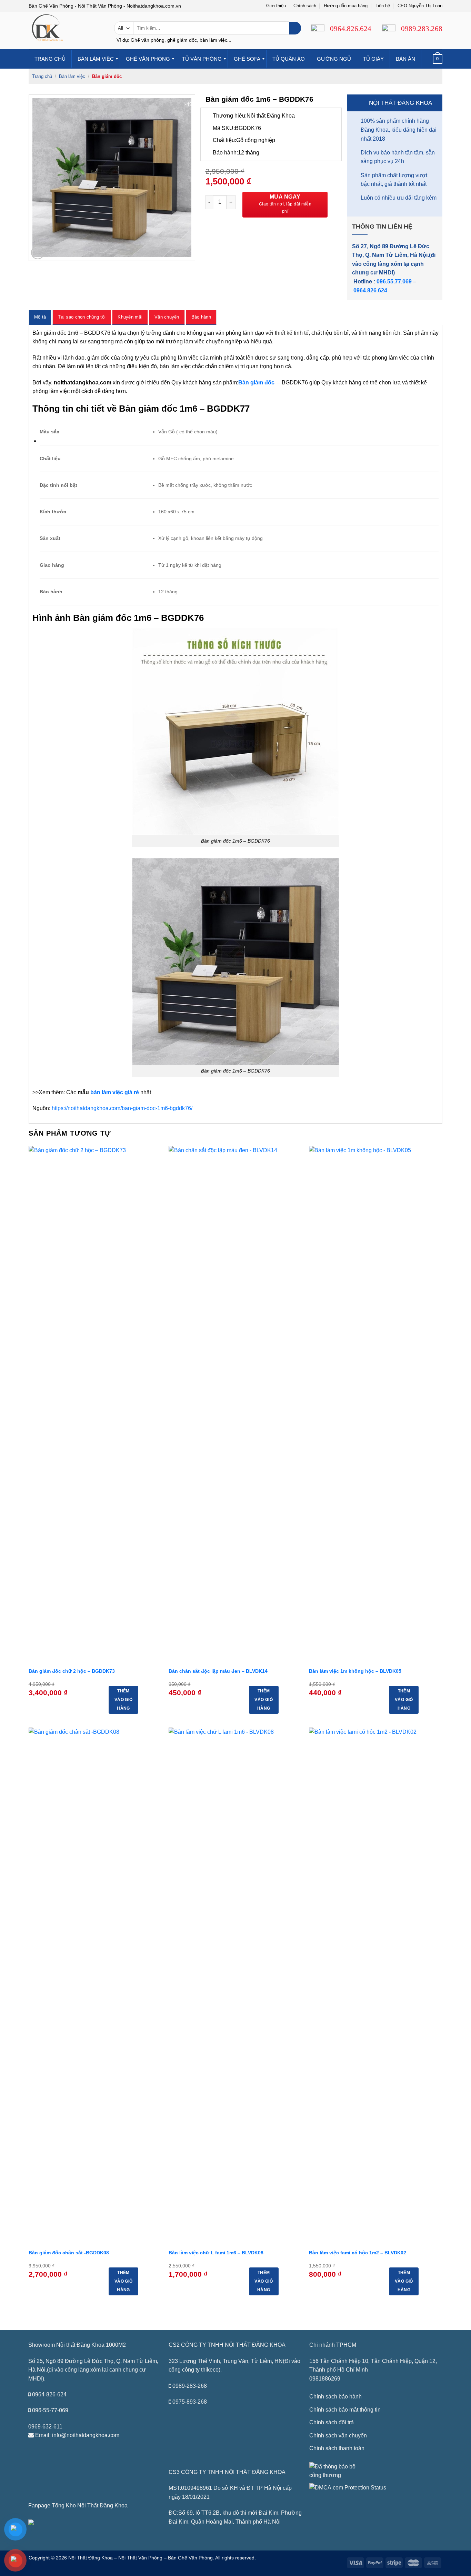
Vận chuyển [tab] (167, 317)
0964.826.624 (370, 290)
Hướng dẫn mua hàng (346, 6)
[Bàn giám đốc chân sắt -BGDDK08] (95, 1986)
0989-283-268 (190, 2386)
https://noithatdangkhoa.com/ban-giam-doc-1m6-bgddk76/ (122, 1108)
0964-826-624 (49, 2394)
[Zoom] (38, 253)
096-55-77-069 (50, 2410)
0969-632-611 (45, 2427)
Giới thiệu (276, 6)
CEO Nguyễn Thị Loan (420, 6)
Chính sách (305, 6)
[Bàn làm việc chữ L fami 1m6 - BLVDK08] (235, 1986)
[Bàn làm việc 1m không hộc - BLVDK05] (376, 1405)
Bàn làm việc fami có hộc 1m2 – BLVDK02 (358, 2253)
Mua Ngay (285, 197)
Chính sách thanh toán (337, 2448)
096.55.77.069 (394, 281)
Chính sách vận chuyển (338, 2436)
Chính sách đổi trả (332, 2422)
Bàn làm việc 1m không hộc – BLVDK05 (355, 1671)
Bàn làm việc (72, 76)
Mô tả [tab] (40, 317)
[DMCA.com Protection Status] (348, 2487)
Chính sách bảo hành (335, 2397)
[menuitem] (50, 59)
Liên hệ (383, 6)
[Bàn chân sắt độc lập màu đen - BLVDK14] (235, 1405)
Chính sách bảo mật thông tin (345, 2410)
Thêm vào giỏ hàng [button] (123, 1700)
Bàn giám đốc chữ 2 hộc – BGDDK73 (72, 1671)
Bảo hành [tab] (201, 317)
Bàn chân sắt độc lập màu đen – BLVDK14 (218, 1671)
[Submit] (295, 28)
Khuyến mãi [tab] (130, 317)
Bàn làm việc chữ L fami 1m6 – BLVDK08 (216, 2253)
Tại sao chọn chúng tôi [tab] (82, 317)
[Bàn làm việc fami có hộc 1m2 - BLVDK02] (376, 1986)
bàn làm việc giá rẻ (115, 1092)
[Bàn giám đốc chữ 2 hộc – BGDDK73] (95, 1405)
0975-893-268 (190, 2402)
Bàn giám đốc (107, 76)
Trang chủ (42, 76)
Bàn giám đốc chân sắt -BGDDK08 (69, 2253)
